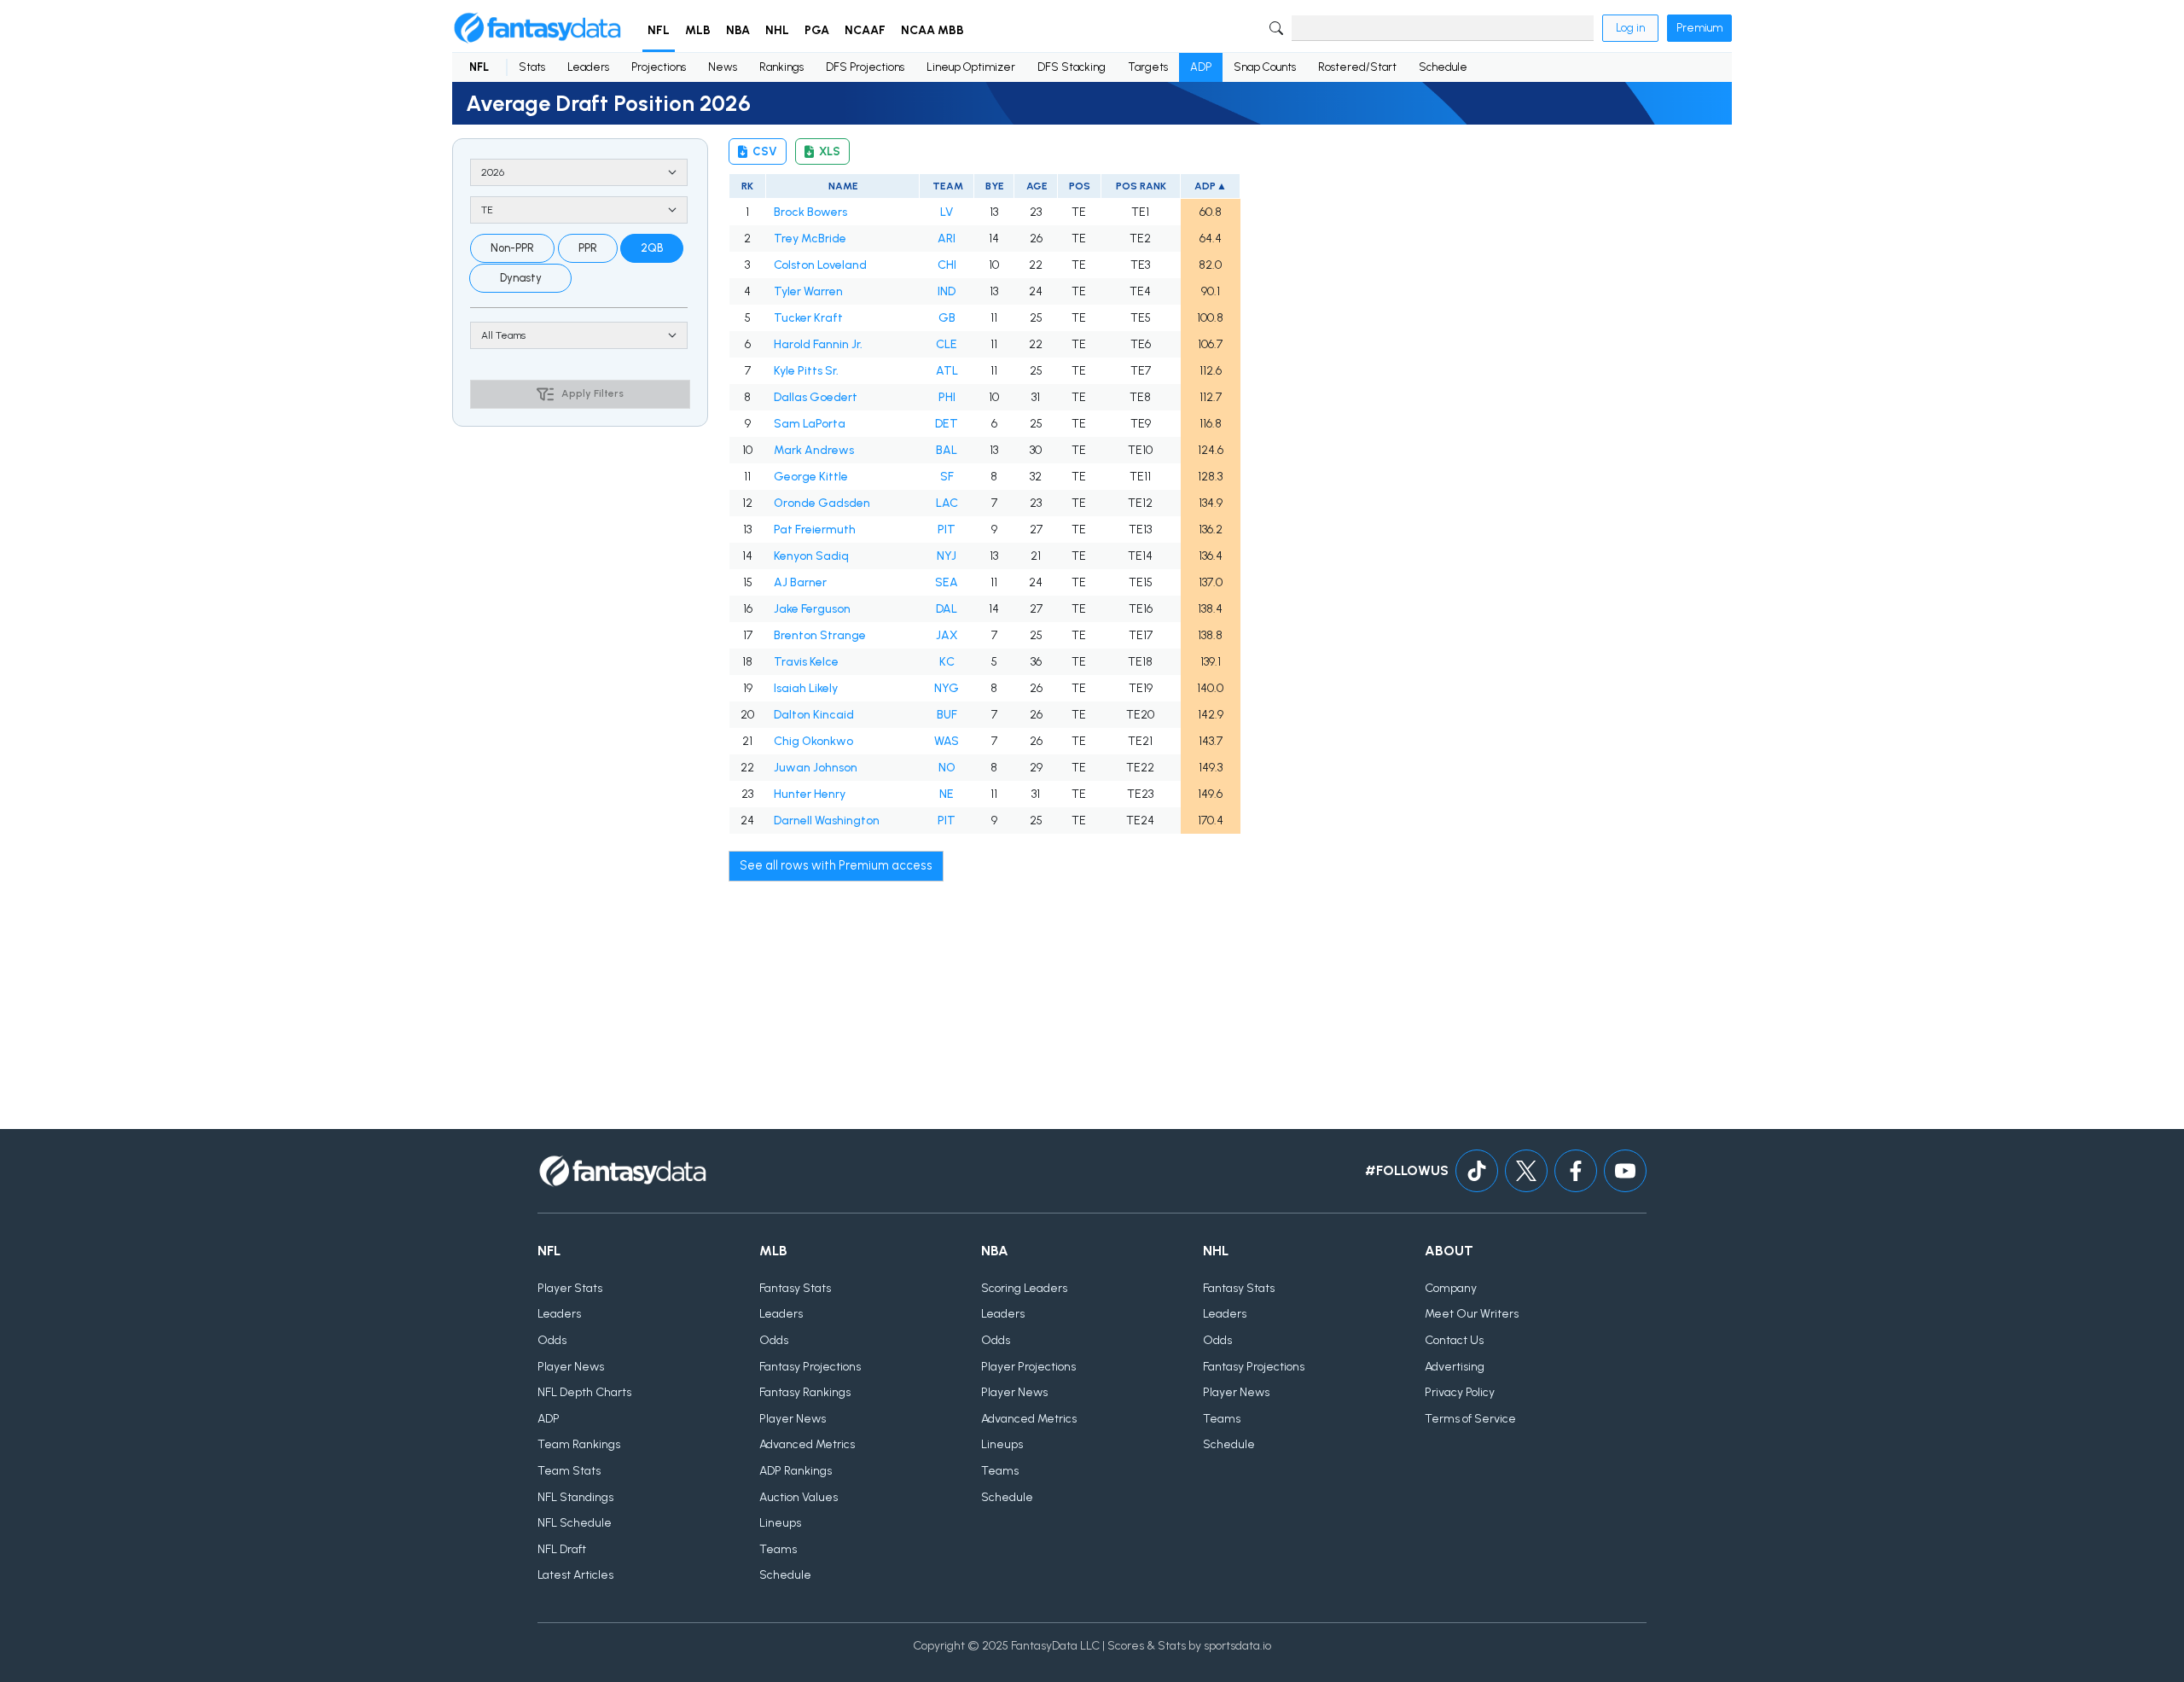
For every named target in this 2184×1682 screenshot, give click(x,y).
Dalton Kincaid (814, 715)
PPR (588, 248)
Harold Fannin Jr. (818, 344)
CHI (947, 265)
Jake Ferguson (812, 609)
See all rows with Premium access (836, 865)
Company (1451, 1288)
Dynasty (521, 278)
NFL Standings (575, 1497)
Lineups (780, 1523)
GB (947, 318)
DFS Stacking (1072, 67)
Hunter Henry (810, 794)
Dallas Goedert (816, 397)
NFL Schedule (575, 1523)
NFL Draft (562, 1549)
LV (947, 212)
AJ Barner (800, 582)
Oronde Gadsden (822, 503)
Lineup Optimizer (971, 67)
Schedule (1443, 67)
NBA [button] (738, 30)
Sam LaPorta (810, 424)
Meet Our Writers (1472, 1314)
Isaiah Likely (806, 688)
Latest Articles (575, 1575)
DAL (947, 609)
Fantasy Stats (795, 1288)
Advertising (1455, 1367)
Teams (778, 1549)
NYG (947, 688)
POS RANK (1140, 186)
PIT (947, 530)
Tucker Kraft (808, 318)
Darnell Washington (827, 821)
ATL (947, 371)
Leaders (588, 67)
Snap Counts (1265, 67)
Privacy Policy (1460, 1392)
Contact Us (1454, 1340)
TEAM (947, 186)
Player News (571, 1367)
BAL (947, 450)
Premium (1699, 28)
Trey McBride (810, 239)
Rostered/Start (1357, 67)
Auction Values (799, 1497)
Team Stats (569, 1471)
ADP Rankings (796, 1471)
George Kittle (811, 477)
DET (947, 424)
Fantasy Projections (810, 1367)
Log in (1630, 28)
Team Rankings (579, 1444)
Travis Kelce (806, 662)
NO (947, 768)
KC (947, 662)
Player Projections (1028, 1367)
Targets (1148, 67)
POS (1079, 186)
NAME (842, 186)
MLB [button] (698, 30)
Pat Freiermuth (815, 530)
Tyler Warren (808, 291)
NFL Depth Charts (584, 1392)
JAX (947, 635)
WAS (947, 741)
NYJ (947, 556)
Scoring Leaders (1024, 1288)
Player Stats (570, 1288)
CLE (947, 344)
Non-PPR (512, 248)
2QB (652, 248)
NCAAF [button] (865, 30)
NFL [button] (659, 30)
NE (947, 794)
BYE (994, 186)
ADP (1201, 67)
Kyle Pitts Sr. (806, 371)
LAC (947, 503)
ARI (947, 239)
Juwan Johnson (816, 768)
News (723, 67)
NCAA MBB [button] (932, 30)
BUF (947, 715)
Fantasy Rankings (805, 1392)
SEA (947, 582)
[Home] (537, 28)
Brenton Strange (820, 635)
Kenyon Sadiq (811, 556)
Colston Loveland (820, 265)
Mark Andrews (814, 450)
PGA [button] (817, 30)
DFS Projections (865, 67)
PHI (947, 397)
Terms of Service (1470, 1419)
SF (947, 477)
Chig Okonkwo (813, 741)
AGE (1036, 186)
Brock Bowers (810, 212)
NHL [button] (777, 30)
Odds (552, 1340)
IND (947, 291)
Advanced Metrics (807, 1444)
